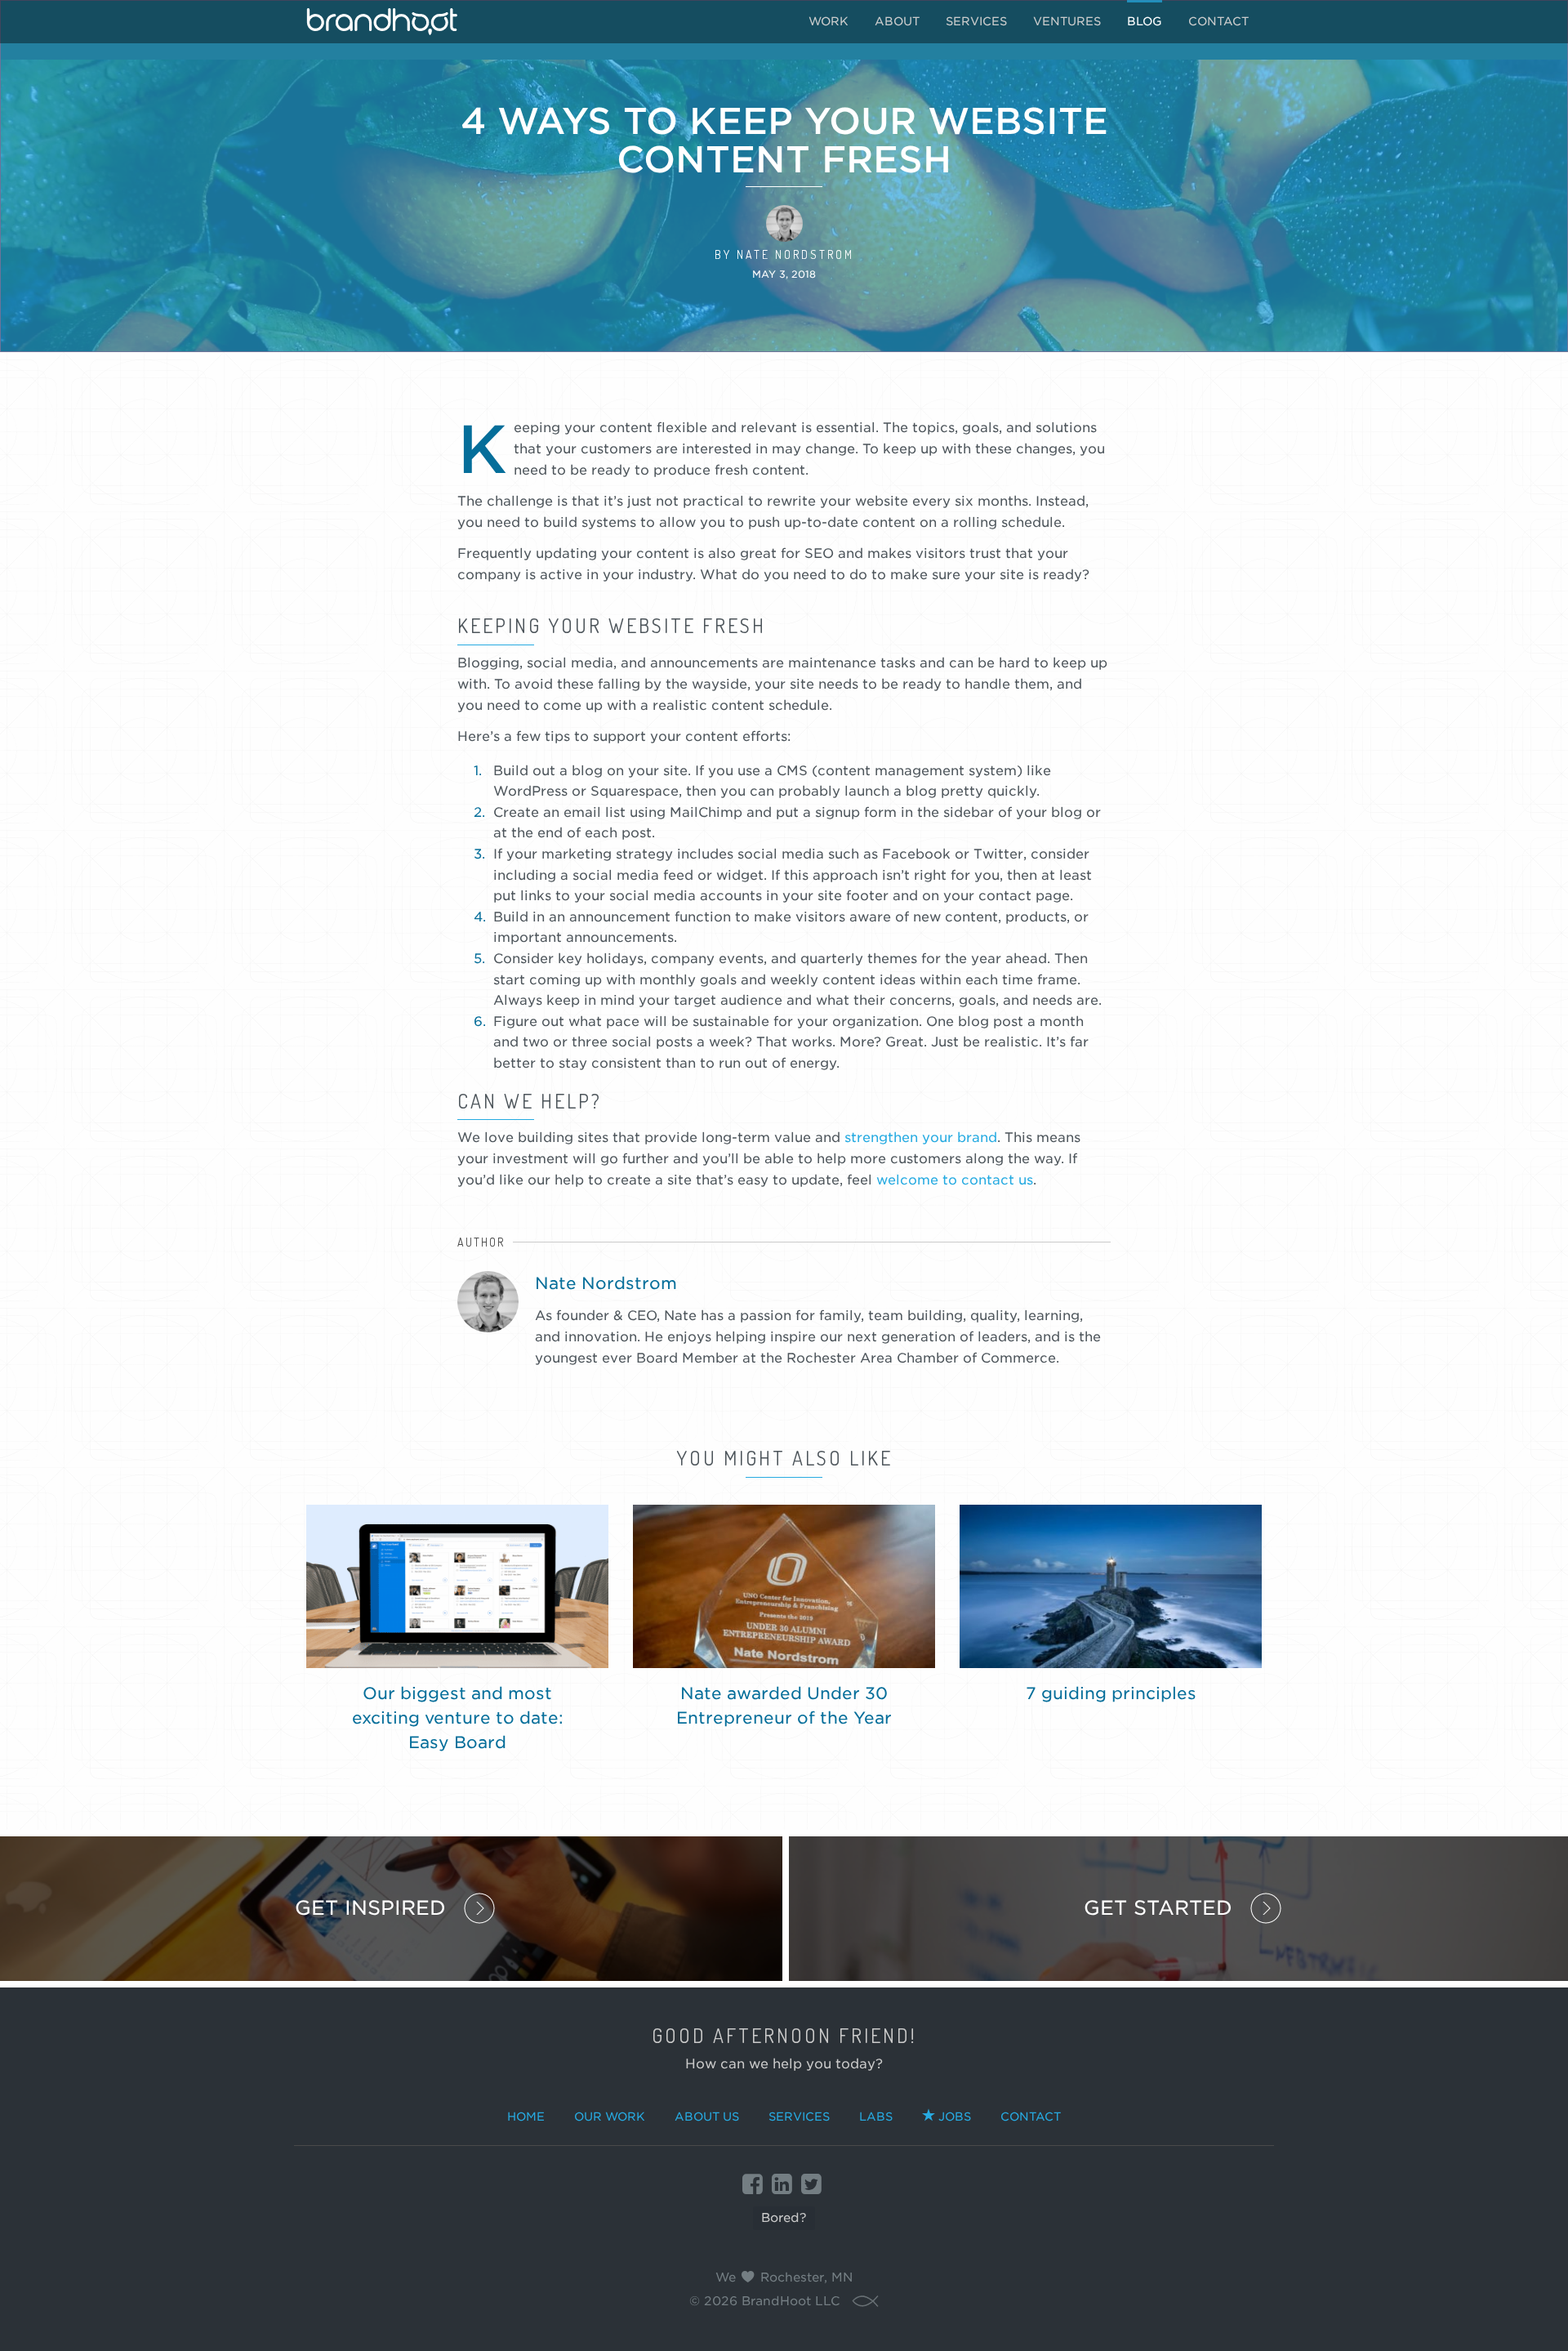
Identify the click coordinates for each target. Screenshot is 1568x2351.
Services (976, 21)
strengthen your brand (921, 1138)
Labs (876, 2117)
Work (829, 21)
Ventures (1067, 21)
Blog (1145, 21)
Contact (1218, 21)
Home (526, 2117)
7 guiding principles (1111, 1693)
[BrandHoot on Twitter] (811, 2184)
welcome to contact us (955, 1180)
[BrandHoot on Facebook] (753, 2184)
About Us (707, 2117)
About (897, 21)
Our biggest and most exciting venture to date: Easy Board (458, 1718)
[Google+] (782, 2184)
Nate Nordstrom (795, 254)
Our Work (610, 2117)
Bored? (784, 2218)
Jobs (955, 2117)
